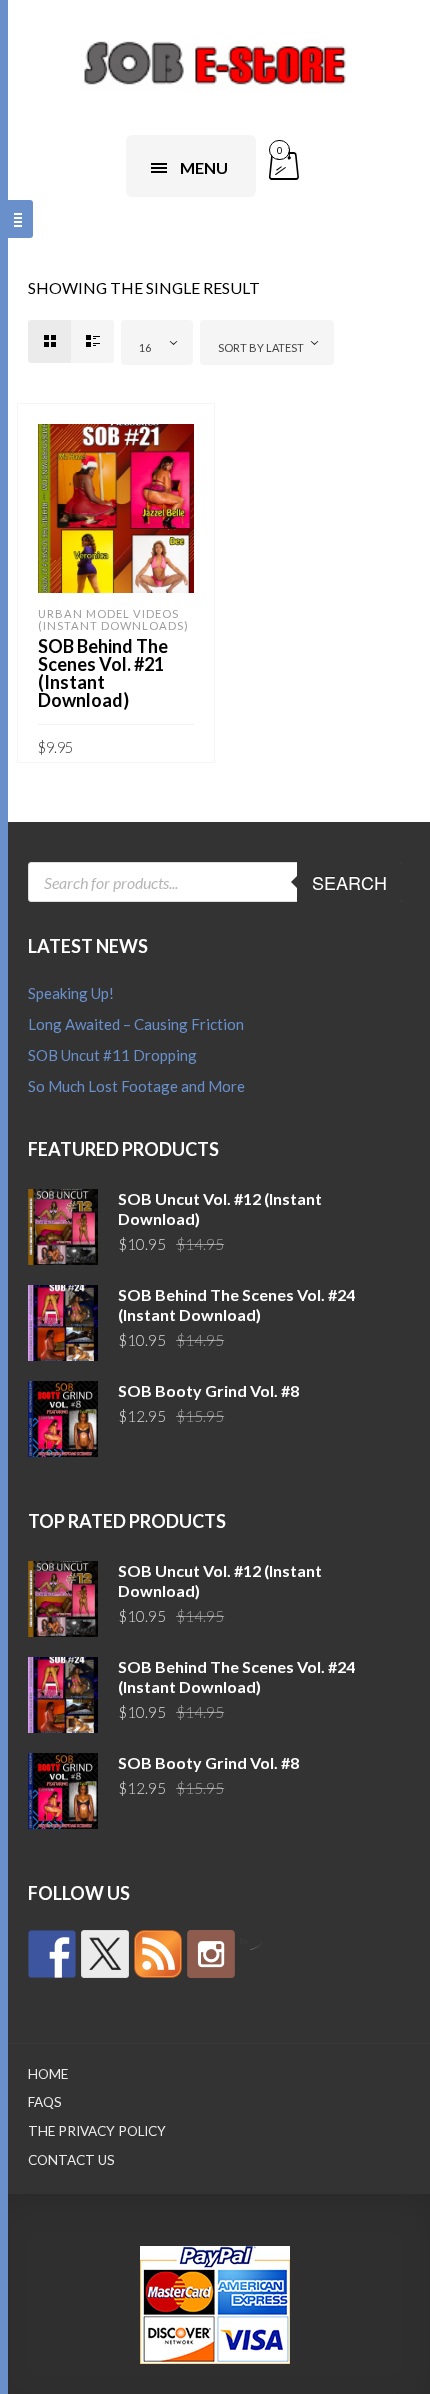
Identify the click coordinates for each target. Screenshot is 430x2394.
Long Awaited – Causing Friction (136, 1024)
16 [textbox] (145, 347)
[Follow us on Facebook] (52, 1954)
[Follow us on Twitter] (105, 1954)
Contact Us (71, 2160)
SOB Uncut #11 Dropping (112, 1055)
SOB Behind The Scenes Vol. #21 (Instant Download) (103, 673)
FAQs (45, 2102)
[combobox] (157, 342)
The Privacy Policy (97, 2131)
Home (48, 2074)
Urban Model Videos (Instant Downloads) (113, 619)
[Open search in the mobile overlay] (215, 882)
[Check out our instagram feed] (211, 1954)
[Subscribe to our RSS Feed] (158, 1954)
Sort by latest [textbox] (261, 347)
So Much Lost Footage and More (136, 1086)
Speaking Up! (71, 993)
